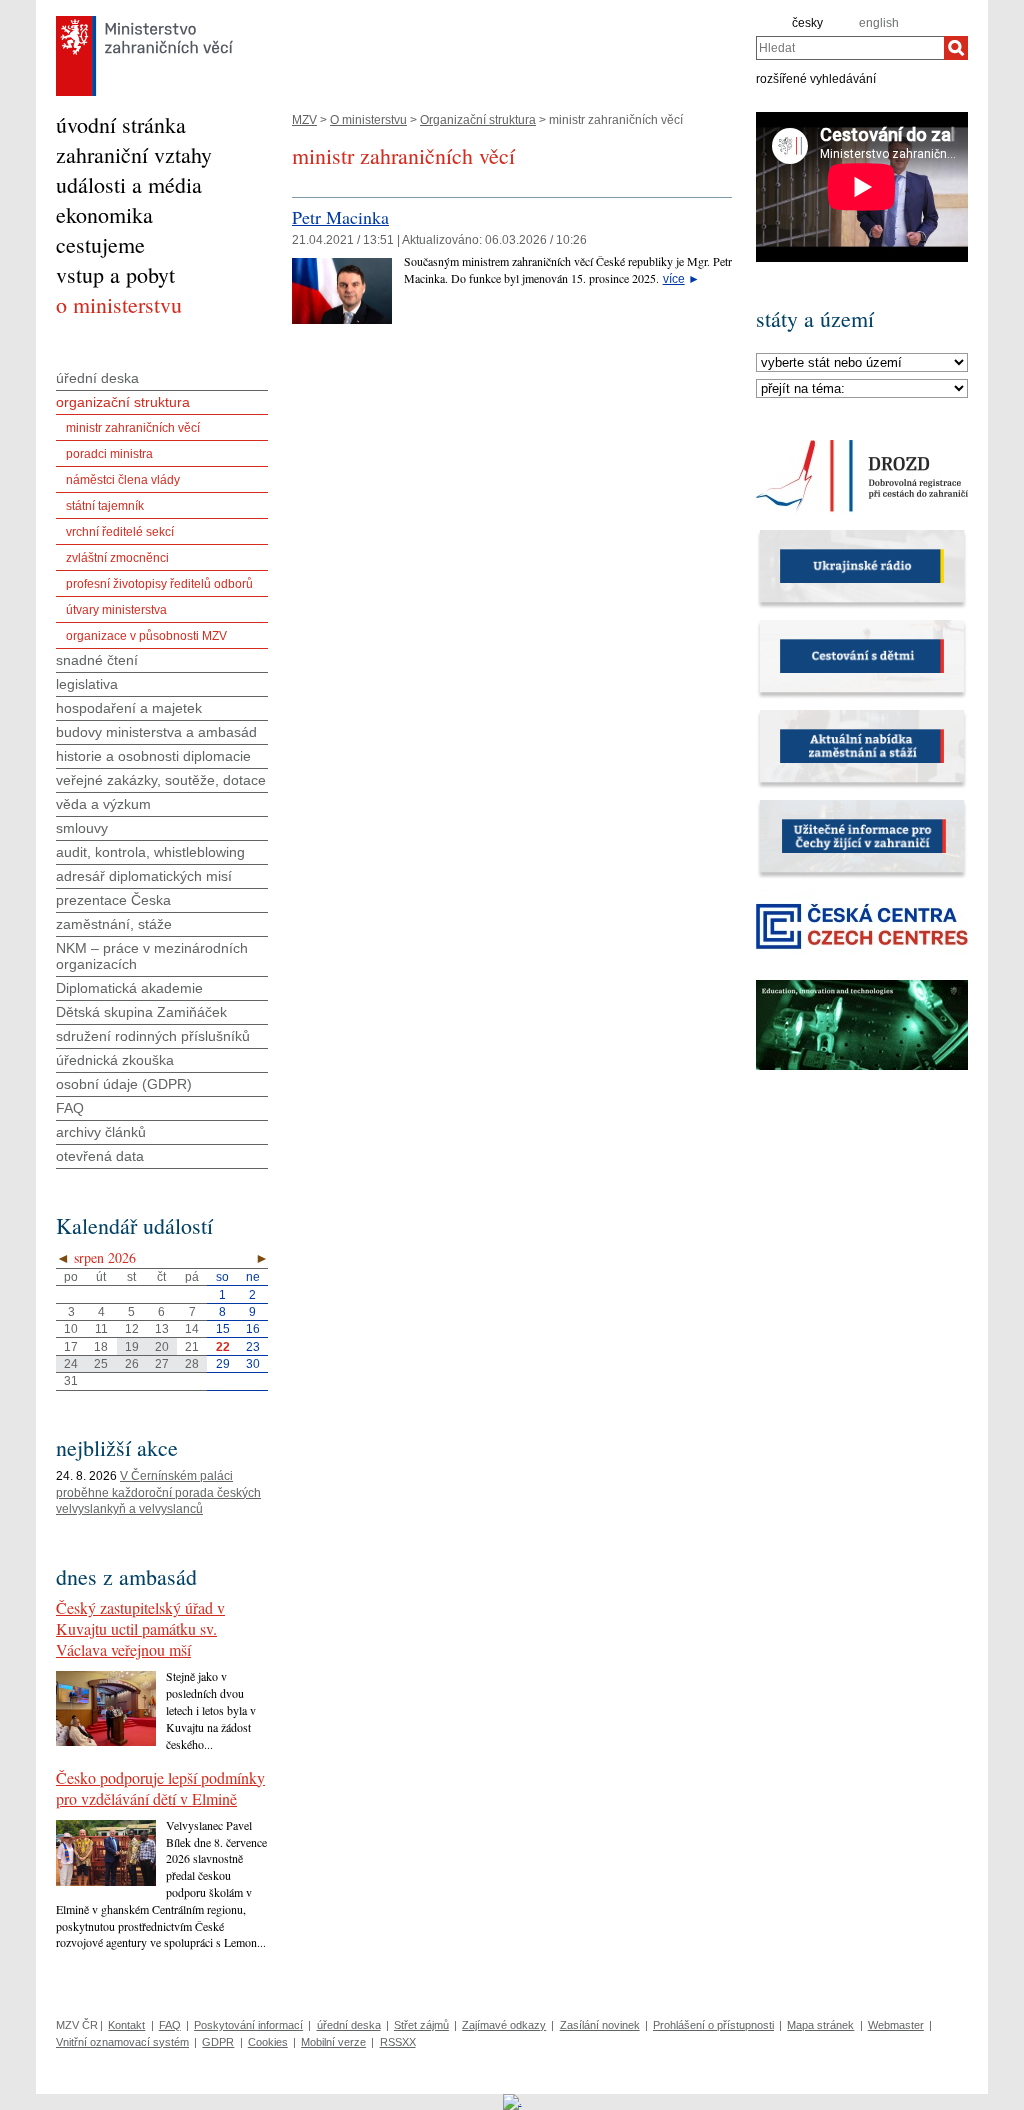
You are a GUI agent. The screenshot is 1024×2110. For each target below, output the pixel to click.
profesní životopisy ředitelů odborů (159, 584)
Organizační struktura (478, 120)
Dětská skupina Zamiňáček (141, 1012)
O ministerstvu (368, 120)
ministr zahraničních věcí (133, 428)
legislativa (87, 684)
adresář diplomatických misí (144, 876)
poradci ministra (109, 454)
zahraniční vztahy (134, 154)
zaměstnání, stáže (114, 924)
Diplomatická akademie (129, 988)
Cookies (268, 2042)
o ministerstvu (119, 304)
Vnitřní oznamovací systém (122, 2042)
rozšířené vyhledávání (816, 78)
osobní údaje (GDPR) (124, 1084)
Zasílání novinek (600, 2025)
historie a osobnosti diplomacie (153, 756)
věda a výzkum (103, 804)
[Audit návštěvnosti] (512, 2101)
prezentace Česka (113, 900)
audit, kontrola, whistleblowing (150, 852)
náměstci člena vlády (123, 480)
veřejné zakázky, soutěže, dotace (161, 780)
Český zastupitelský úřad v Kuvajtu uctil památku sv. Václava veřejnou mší (140, 1628)
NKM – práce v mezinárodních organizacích (152, 956)
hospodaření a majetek (129, 708)
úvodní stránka (121, 124)
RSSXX (398, 2042)
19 (132, 1347)
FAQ (70, 1108)
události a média (129, 184)
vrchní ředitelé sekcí (120, 532)
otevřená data (100, 1156)
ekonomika (104, 214)
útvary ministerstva (116, 610)
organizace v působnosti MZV (146, 636)
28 (192, 1364)
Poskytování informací (248, 2025)
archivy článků (101, 1132)
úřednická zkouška (115, 1060)
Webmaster (896, 2025)
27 (162, 1364)
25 (101, 1364)
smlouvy (82, 828)
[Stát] (862, 363)
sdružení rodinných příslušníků (153, 1036)
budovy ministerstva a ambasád (156, 732)
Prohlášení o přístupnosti (713, 2025)
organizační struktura (123, 402)
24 (71, 1364)
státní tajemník (105, 506)
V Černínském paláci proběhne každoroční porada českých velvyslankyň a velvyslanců (158, 1493)
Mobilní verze (333, 2042)
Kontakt (126, 2025)
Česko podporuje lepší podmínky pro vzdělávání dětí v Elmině (160, 1788)
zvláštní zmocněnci (117, 558)
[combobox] (850, 48)
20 (162, 1347)
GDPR (218, 2042)
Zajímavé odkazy (504, 2025)
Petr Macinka (340, 217)
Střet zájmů (421, 2025)
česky (807, 23)
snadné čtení (97, 660)
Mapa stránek (820, 2025)
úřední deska (97, 378)
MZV (304, 120)
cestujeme (100, 244)
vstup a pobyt (115, 274)
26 (132, 1364)
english (879, 23)
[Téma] (862, 389)
